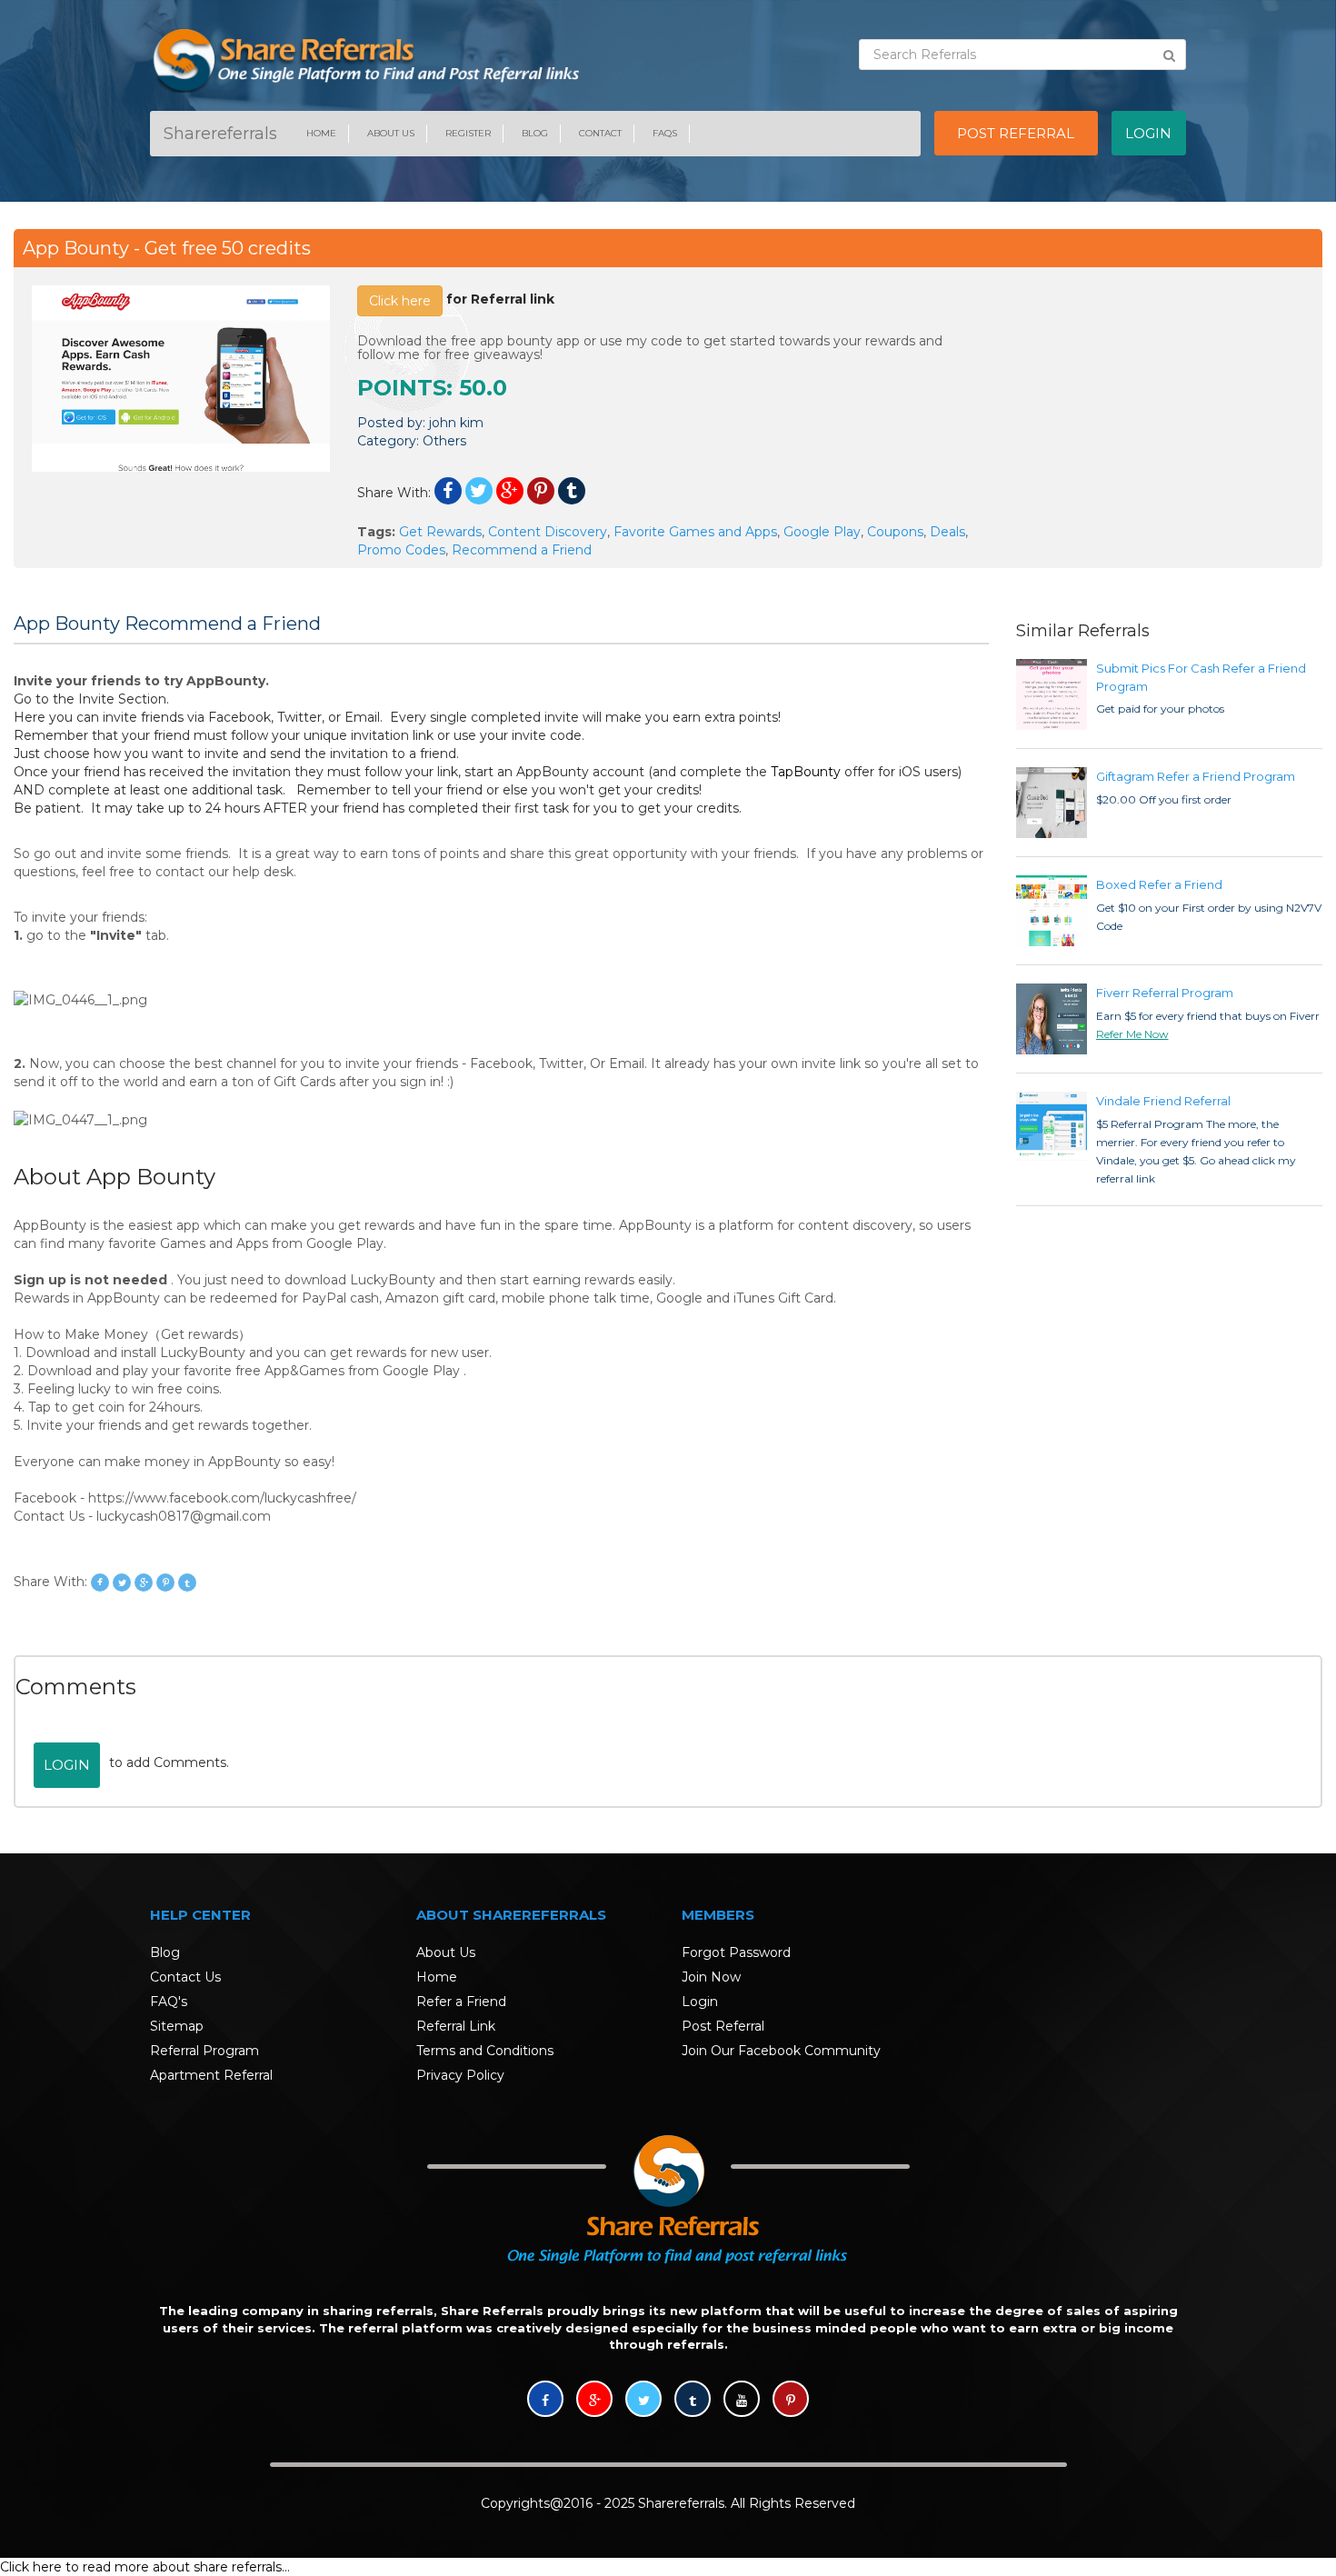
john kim (456, 423)
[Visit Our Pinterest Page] (791, 2401)
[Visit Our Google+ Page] (594, 2401)
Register (468, 133)
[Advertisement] (1156, 399)
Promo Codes (401, 550)
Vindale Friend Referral (1163, 1101)
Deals (947, 532)
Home (321, 133)
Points (402, 388)
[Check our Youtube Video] (742, 2401)
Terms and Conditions (485, 2051)
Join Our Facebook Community (781, 2051)
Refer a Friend (461, 2002)
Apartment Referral (211, 2075)
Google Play (822, 532)
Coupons (895, 532)
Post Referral (723, 2026)
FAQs (665, 133)
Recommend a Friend (522, 550)
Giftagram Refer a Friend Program (1196, 776)
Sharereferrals (220, 134)
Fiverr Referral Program (1165, 993)
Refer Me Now (1132, 1034)
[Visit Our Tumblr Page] (693, 2401)
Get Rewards (440, 532)
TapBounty (806, 772)
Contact (600, 133)
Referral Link (456, 2026)
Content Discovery (548, 532)
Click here (400, 301)
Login (67, 1765)
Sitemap (177, 2026)
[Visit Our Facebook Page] (545, 2401)
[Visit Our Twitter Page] (643, 2401)
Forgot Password (736, 1952)
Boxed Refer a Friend (1159, 884)
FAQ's (169, 2002)
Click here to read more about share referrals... (145, 2567)
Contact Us (185, 1977)
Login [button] (1148, 133)
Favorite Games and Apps (695, 532)
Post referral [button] (1016, 133)
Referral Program (204, 2051)
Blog (535, 133)
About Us (391, 133)
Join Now (711, 1977)
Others (444, 441)
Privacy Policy (460, 2075)
